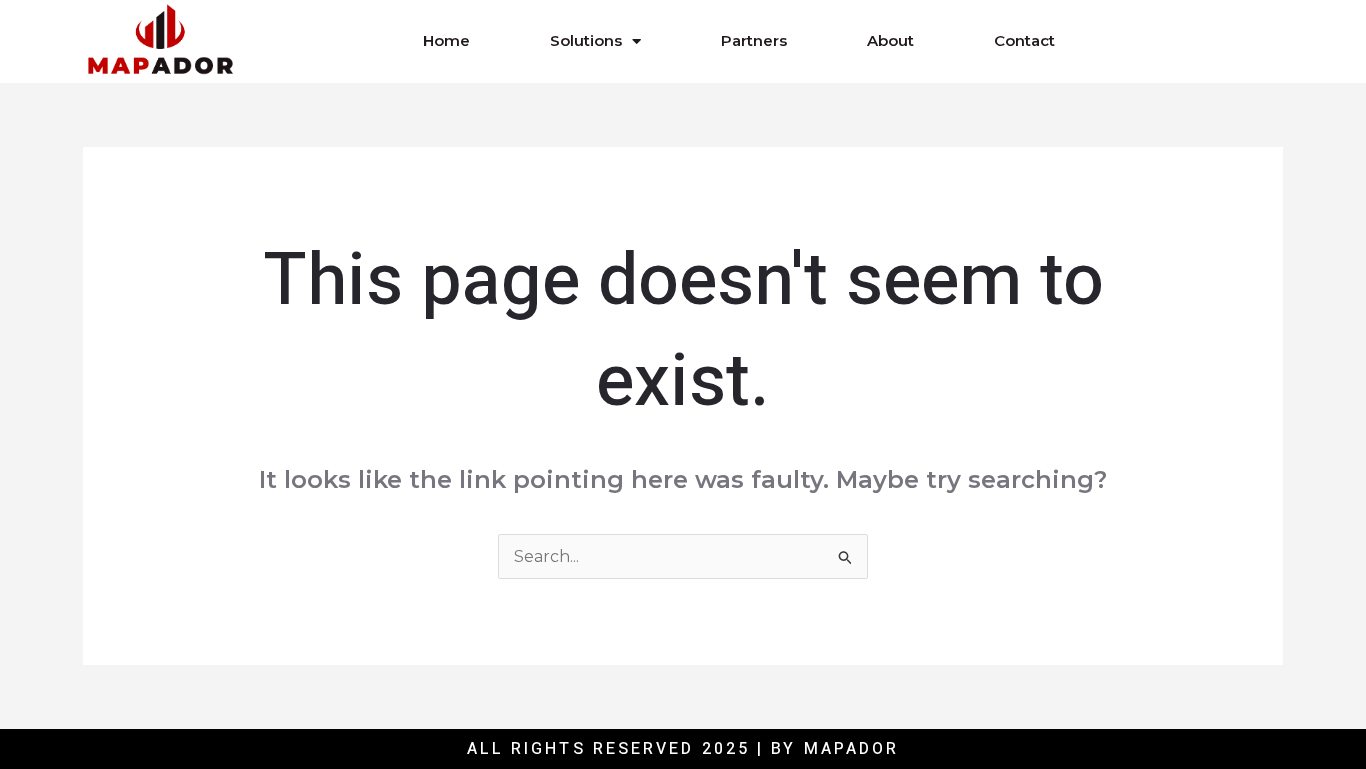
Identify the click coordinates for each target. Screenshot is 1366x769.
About (890, 40)
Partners (754, 40)
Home (446, 40)
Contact (1024, 40)
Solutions (586, 40)
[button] (1174, 41)
